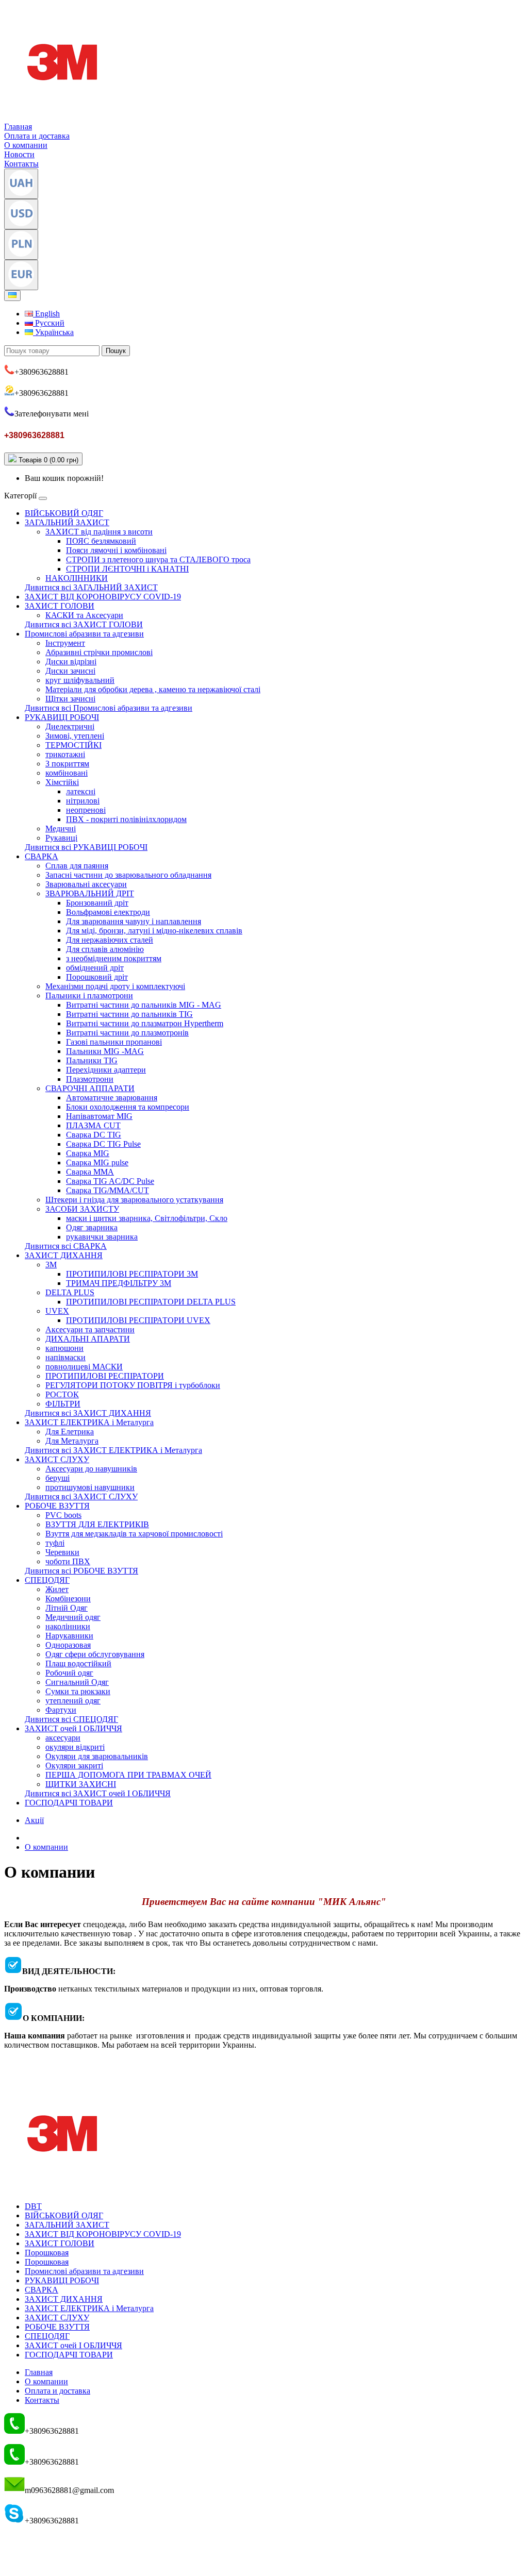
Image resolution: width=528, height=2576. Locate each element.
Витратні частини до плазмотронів (127, 1033)
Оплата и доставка (37, 136)
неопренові (86, 810)
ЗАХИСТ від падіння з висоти (99, 532)
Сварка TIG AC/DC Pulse (110, 1181)
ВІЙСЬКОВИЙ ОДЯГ (64, 513)
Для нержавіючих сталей (110, 940)
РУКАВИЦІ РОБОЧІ (62, 717)
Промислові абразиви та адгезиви (84, 634)
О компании (26, 145)
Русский (49, 323)
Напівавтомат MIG (99, 1116)
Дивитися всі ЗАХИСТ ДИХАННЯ (88, 1413)
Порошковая (47, 2253)
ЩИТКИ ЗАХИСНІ (81, 1784)
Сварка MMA (90, 1172)
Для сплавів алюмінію (105, 949)
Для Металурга (72, 1441)
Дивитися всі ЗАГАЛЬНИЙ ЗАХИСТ (91, 587)
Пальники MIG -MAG (105, 1051)
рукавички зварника (102, 1237)
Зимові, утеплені (75, 736)
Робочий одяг (69, 1673)
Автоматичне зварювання (112, 1098)
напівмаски (65, 1357)
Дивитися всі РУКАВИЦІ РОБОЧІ (86, 847)
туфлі (55, 1543)
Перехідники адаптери (106, 1070)
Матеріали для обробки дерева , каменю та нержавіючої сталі (153, 689)
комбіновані (67, 773)
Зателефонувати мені (52, 414)
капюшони (64, 1348)
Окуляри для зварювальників (97, 1756)
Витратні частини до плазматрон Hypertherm (145, 1023)
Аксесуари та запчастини (90, 1329)
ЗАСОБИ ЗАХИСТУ (82, 1209)
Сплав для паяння (77, 866)
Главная (18, 127)
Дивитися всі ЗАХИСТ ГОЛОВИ (84, 624)
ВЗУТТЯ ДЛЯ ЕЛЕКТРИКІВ (97, 1524)
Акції (34, 1820)
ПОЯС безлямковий (101, 541)
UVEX (57, 1311)
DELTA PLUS (70, 1292)
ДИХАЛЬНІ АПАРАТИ (88, 1339)
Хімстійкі (62, 782)
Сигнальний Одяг (77, 1682)
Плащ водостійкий (78, 1663)
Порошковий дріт (97, 977)
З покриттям (67, 764)
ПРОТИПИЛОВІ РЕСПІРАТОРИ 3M (132, 1274)
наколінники (68, 1626)
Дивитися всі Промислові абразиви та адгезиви (109, 708)
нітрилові (83, 801)
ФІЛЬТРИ (63, 1404)
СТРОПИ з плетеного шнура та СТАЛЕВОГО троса (158, 559)
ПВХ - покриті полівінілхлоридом (126, 819)
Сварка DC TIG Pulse (103, 1144)
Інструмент (65, 643)
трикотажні (65, 754)
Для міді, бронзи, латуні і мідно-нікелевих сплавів (154, 931)
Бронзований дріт (97, 903)
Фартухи (61, 1710)
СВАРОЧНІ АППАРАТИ (90, 1088)
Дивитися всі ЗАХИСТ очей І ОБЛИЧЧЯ (98, 1793)
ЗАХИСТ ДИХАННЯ (64, 1255)
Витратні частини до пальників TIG (129, 1014)
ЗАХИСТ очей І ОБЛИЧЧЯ (73, 1728)
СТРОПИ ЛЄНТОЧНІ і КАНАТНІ (127, 569)
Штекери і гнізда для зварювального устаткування (134, 1200)
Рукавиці (61, 838)
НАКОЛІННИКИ (77, 578)
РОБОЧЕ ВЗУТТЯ (57, 1506)
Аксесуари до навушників (91, 1469)
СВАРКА (42, 856)
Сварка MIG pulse (97, 1162)
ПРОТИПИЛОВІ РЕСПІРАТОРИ (105, 1376)
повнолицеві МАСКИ (84, 1367)
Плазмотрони (90, 1079)
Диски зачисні (70, 671)
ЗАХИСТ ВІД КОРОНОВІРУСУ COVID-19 (103, 597)
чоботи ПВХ (68, 1561)
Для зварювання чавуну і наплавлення (134, 921)
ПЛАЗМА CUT (93, 1125)
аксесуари (63, 1738)
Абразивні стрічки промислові (99, 652)
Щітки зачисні (70, 699)
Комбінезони (68, 1599)
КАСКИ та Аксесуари (84, 615)
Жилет (57, 1589)
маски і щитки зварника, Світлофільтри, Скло (147, 1218)
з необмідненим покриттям (114, 958)
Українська (53, 332)
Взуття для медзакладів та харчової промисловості (134, 1534)
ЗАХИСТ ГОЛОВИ (60, 606)
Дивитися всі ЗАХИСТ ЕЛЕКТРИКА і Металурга (113, 1450)
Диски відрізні (71, 662)
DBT (33, 2206)
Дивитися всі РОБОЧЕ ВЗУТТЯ (81, 1571)
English (46, 314)
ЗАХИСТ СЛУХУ (57, 1459)
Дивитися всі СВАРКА (66, 1246)
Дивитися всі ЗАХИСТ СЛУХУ (81, 1496)
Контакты (21, 164)
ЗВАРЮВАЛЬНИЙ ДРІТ (90, 893)
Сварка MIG (88, 1153)
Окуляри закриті (74, 1766)
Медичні (61, 829)
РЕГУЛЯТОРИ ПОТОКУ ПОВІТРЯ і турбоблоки (133, 1385)
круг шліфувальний (80, 680)
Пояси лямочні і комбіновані (116, 550)
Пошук (116, 351)
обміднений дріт (95, 968)
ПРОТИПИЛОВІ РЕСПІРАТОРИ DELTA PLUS (151, 1302)
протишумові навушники (90, 1487)
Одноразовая (68, 1645)
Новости (19, 154)
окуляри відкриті (75, 1747)
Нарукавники (69, 1636)
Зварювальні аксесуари (86, 884)
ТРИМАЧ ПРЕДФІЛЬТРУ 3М (119, 1283)
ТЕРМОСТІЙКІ (73, 745)
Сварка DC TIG (94, 1135)
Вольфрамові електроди (108, 912)
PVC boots (63, 1515)
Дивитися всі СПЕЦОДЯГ (71, 1719)
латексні (81, 791)
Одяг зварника (92, 1227)
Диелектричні (70, 726)
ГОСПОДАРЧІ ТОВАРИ (69, 1803)
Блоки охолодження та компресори (128, 1107)
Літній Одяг (67, 1608)
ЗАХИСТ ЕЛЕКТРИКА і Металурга (89, 1422)
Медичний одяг (73, 1617)
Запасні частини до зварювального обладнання (128, 875)
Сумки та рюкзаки (78, 1691)
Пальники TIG (92, 1060)
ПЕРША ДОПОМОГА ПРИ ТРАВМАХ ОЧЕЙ (128, 1775)
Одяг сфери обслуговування (95, 1654)
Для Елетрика (70, 1432)
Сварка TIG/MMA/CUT (108, 1190)
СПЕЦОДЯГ (47, 1580)
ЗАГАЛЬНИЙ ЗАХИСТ (67, 522)
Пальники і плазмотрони (89, 996)
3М (51, 1265)
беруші (57, 1478)
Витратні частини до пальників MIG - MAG (144, 1005)
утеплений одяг (73, 1701)
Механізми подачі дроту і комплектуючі (115, 986)
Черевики (62, 1552)
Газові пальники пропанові (114, 1042)
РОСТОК (62, 1394)
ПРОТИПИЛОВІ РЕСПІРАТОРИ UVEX (138, 1320)
